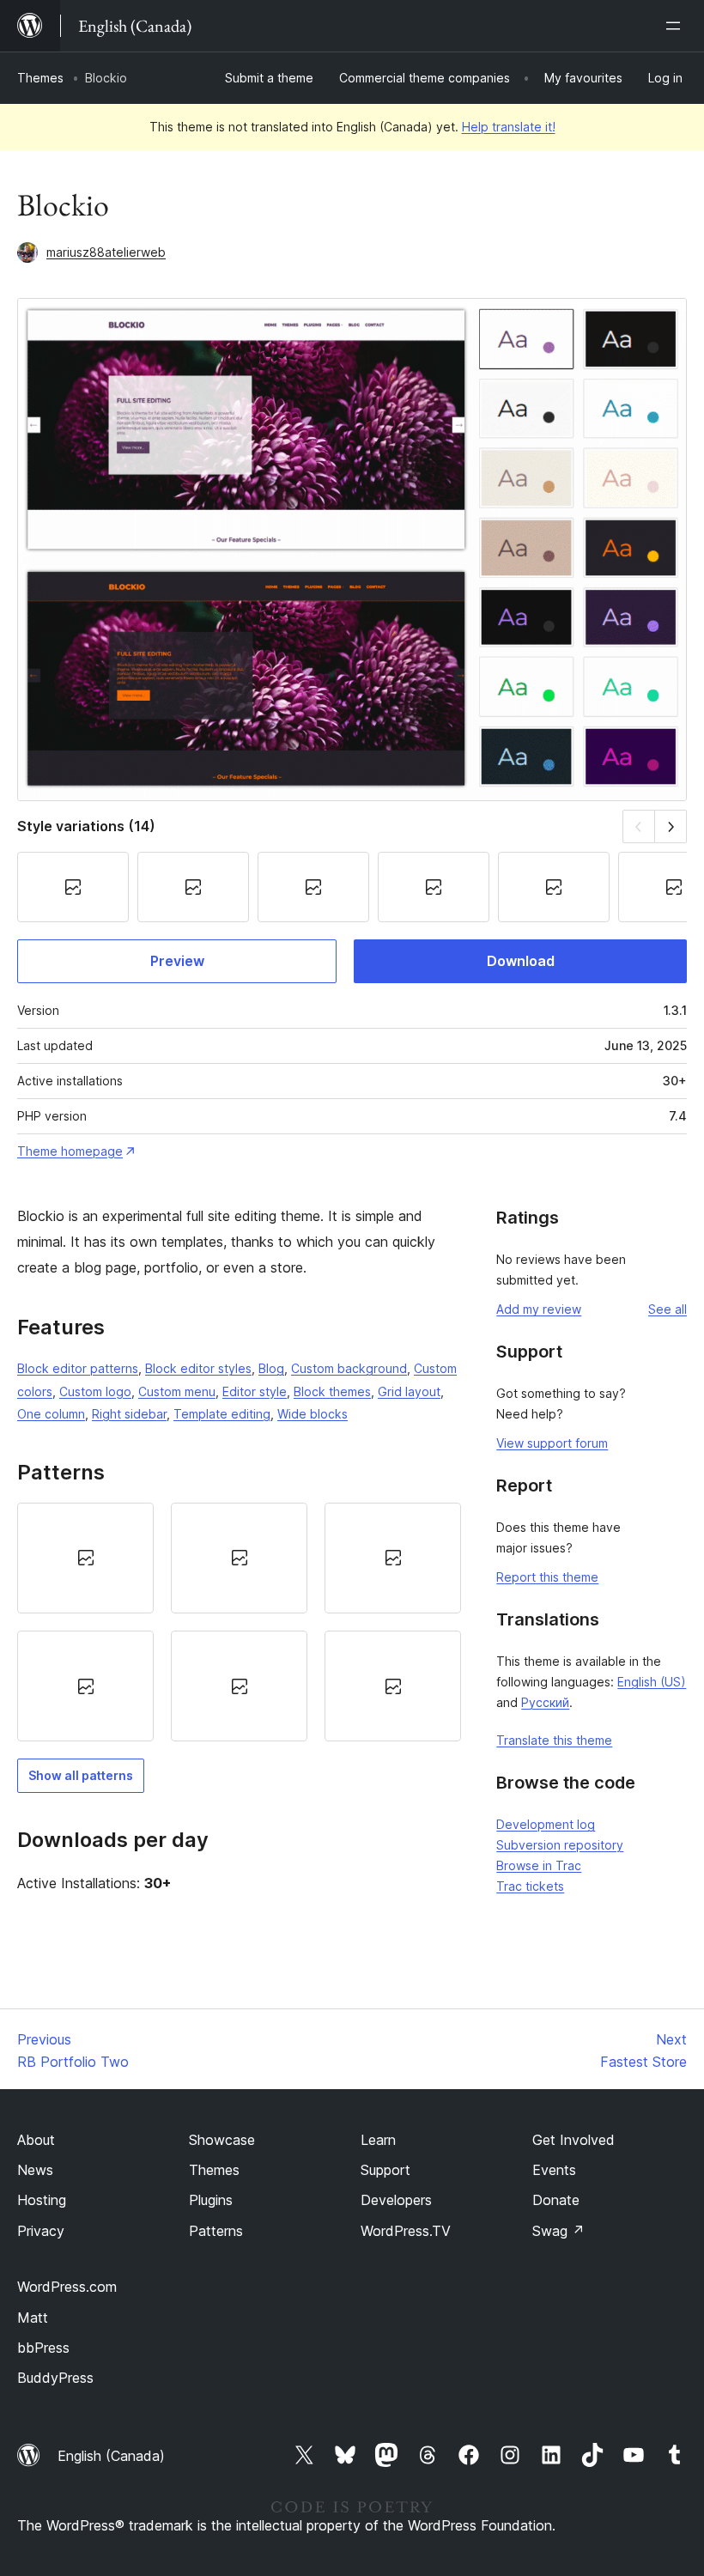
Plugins (211, 2200)
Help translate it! (509, 127)
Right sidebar (129, 1414)
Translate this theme (554, 1740)
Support (385, 2170)
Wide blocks (313, 1414)
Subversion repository (560, 1845)
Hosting (42, 2200)
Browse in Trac (539, 1865)
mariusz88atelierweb (106, 252)
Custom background (349, 1368)
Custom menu (177, 1391)
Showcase (222, 2140)
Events (554, 2170)
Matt (33, 2318)
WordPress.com (67, 2287)
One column (51, 1414)
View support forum (552, 1443)
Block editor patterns (78, 1368)
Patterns (216, 2231)
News (35, 2170)
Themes (40, 78)
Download (521, 961)
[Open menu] (677, 26)
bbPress (43, 2348)
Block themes (332, 1391)
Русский (545, 1702)
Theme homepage (70, 1151)
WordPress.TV (406, 2231)
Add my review (539, 1309)
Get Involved (574, 2140)
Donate (556, 2200)
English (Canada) (111, 2456)
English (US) (652, 1682)
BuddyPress (55, 2378)
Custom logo (95, 1391)
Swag (558, 2231)
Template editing (222, 1414)
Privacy (41, 2231)
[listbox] (239, 1622)
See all (668, 1309)
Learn (378, 2140)
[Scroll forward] (671, 826)
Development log (546, 1824)
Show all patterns (81, 1775)
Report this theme (547, 1577)
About (36, 2140)
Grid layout (409, 1391)
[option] (85, 1558)
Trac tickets (530, 1886)
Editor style (255, 1391)
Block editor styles (198, 1368)
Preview (177, 961)
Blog (271, 1368)
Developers (396, 2200)
